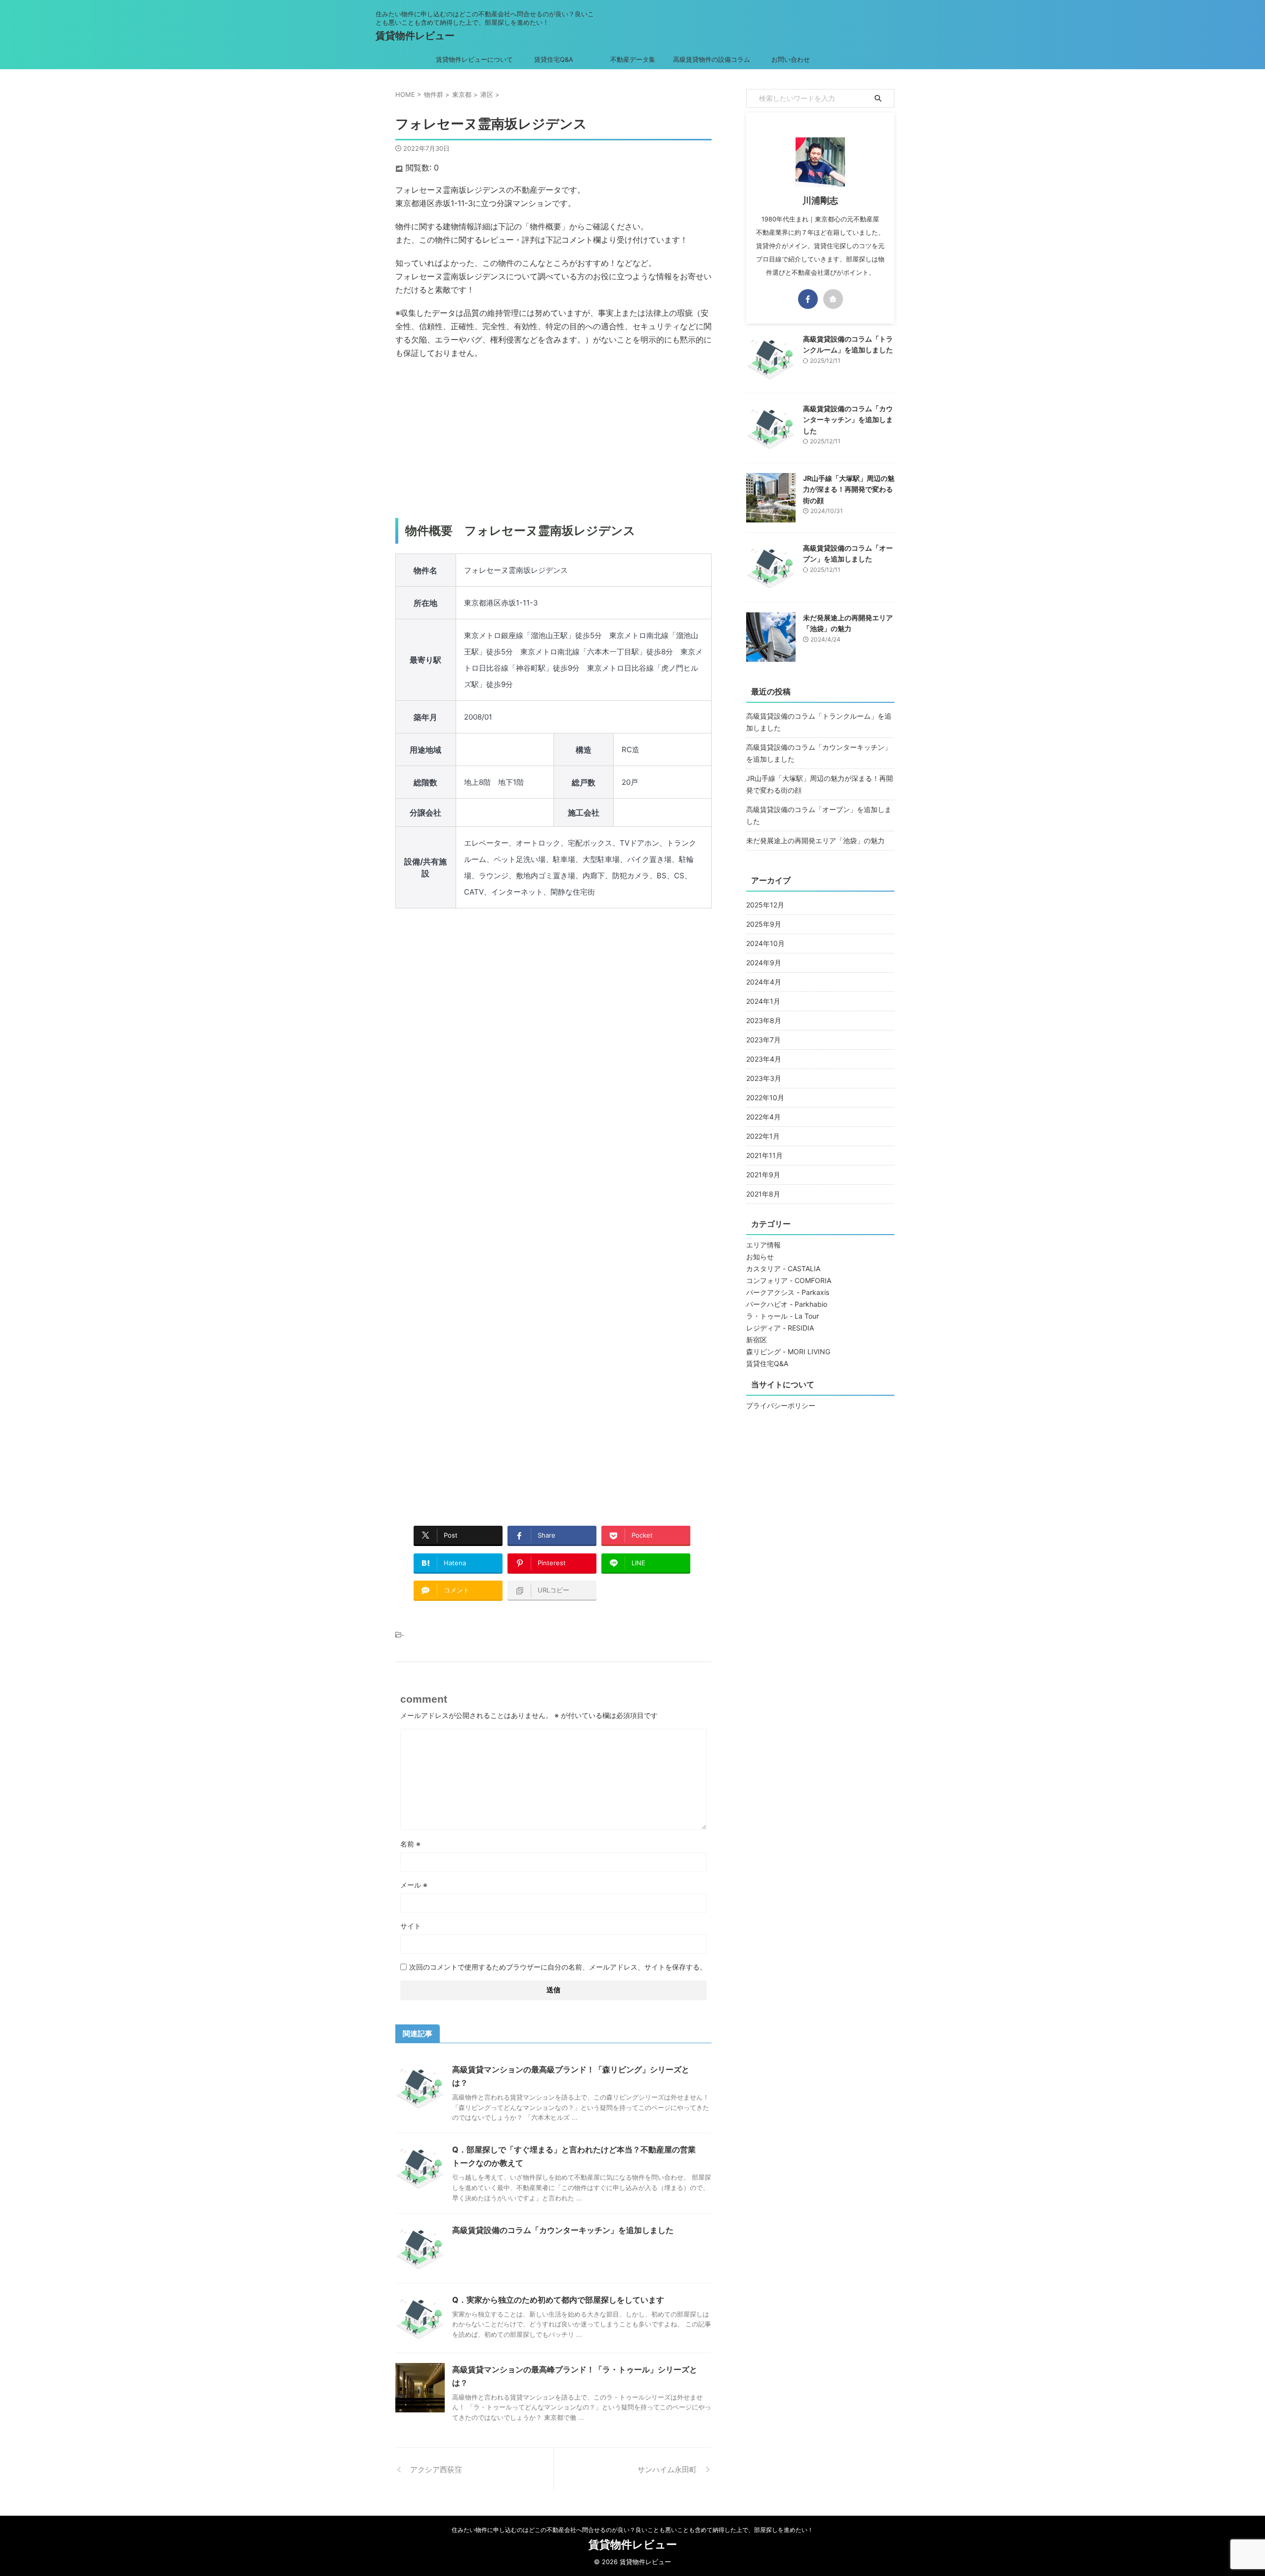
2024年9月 (764, 963)
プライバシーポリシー (781, 1405)
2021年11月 (764, 1155)
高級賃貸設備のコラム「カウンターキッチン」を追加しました (563, 2230)
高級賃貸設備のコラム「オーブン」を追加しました (819, 815)
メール (414, 1885)
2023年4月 (764, 1059)
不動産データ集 (633, 59)
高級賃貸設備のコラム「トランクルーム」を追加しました (819, 722)
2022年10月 (765, 1097)
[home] (833, 299)
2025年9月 (764, 924)
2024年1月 (763, 1001)
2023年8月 (764, 1020)
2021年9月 (763, 1175)
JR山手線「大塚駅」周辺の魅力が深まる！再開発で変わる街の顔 (849, 489)
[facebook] (808, 299)
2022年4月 (763, 1117)
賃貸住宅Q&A (554, 59)
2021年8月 (763, 1194)
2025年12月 (765, 905)
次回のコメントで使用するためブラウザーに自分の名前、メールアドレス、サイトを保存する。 (558, 1967)
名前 (410, 1844)
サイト (411, 1926)
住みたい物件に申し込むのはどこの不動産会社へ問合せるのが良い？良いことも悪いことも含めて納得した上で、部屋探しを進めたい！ (632, 2530)
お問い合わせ (791, 59)
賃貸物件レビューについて (474, 59)
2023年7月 (763, 1040)
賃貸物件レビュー (415, 36)
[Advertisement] (553, 439)
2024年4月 (764, 982)
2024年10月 (765, 943)
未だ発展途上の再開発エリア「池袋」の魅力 (815, 840)
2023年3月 (764, 1078)
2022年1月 (763, 1136)
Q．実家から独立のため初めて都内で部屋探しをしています (558, 2300)
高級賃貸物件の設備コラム (712, 59)
